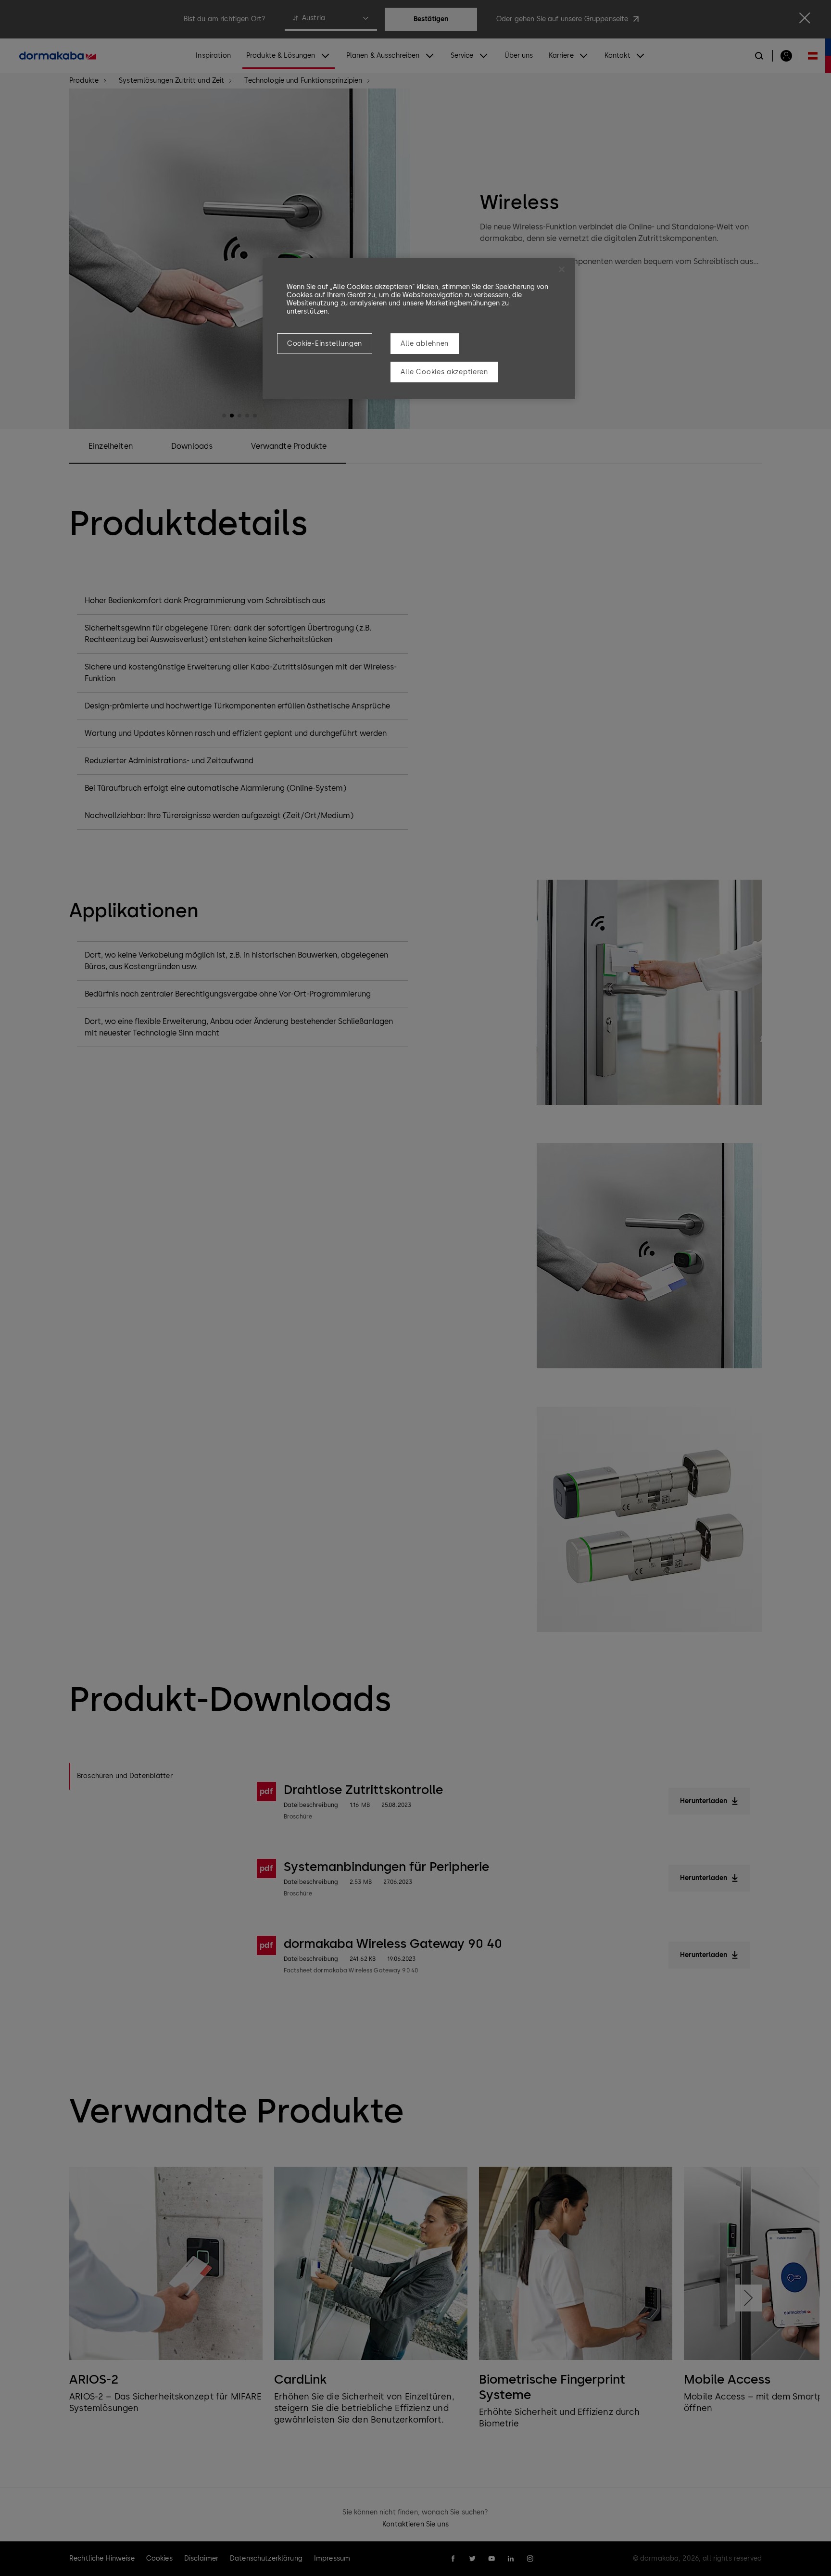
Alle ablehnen (425, 344)
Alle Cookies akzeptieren (444, 372)
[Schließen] (562, 269)
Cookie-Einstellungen (325, 344)
